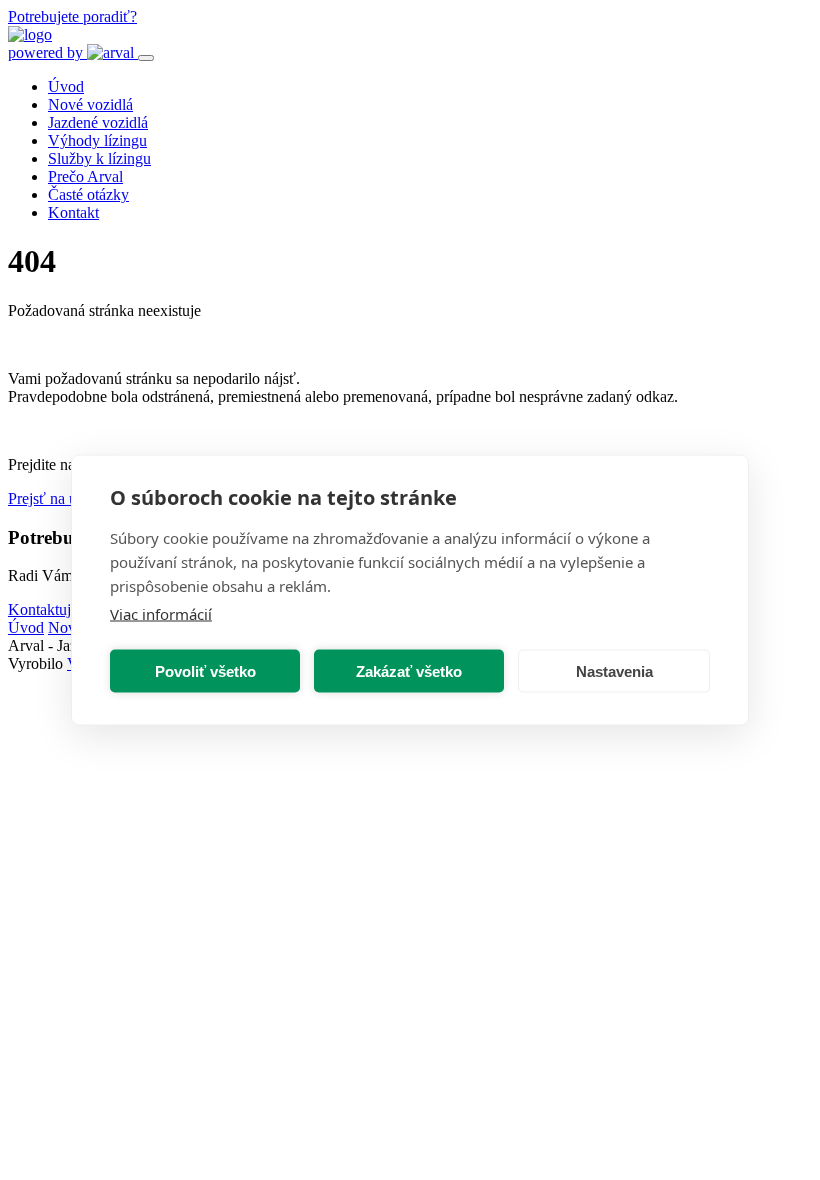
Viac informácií (161, 614)
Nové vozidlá (90, 104)
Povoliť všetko (205, 670)
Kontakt (73, 212)
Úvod (66, 86)
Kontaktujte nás (57, 609)
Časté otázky (88, 194)
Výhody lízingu (97, 140)
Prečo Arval (85, 176)
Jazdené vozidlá (98, 122)
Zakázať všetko (409, 670)
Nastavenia (614, 670)
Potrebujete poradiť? (72, 16)
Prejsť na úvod (54, 498)
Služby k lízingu (99, 158)
